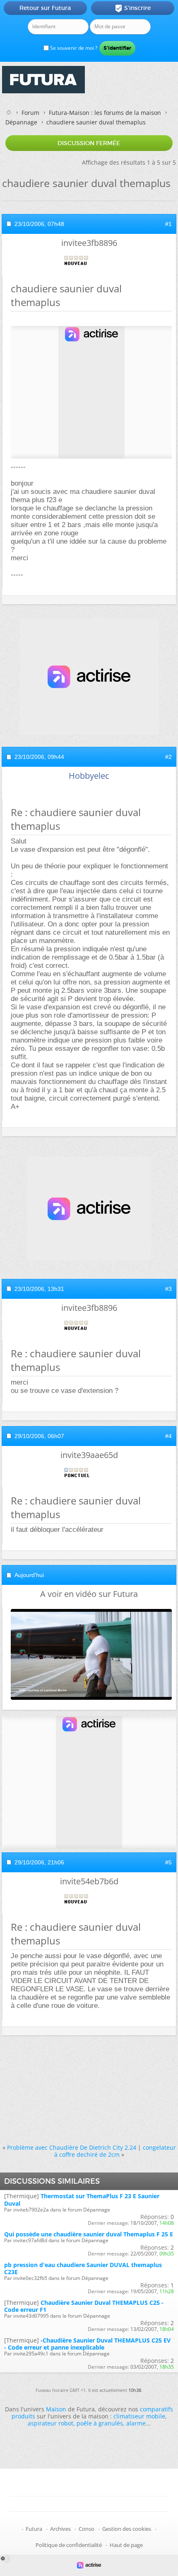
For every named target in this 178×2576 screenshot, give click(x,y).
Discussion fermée (89, 143)
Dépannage (21, 122)
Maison (56, 2409)
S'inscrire (133, 8)
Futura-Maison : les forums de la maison (105, 113)
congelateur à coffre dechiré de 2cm (115, 2151)
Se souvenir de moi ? (73, 48)
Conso (87, 2529)
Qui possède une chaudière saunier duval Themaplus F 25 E (89, 2234)
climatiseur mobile (139, 2416)
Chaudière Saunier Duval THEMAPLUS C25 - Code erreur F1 (84, 2306)
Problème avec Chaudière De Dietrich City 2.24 (72, 2147)
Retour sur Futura (45, 8)
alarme (136, 2423)
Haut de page (126, 2545)
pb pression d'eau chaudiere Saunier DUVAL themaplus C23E (83, 2268)
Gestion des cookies (127, 2529)
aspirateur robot (51, 2423)
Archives (60, 2529)
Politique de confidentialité (69, 2545)
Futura (34, 2529)
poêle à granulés (100, 2423)
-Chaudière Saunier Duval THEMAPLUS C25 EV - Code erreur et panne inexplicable (87, 2344)
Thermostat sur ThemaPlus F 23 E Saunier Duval (82, 2199)
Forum (30, 113)
